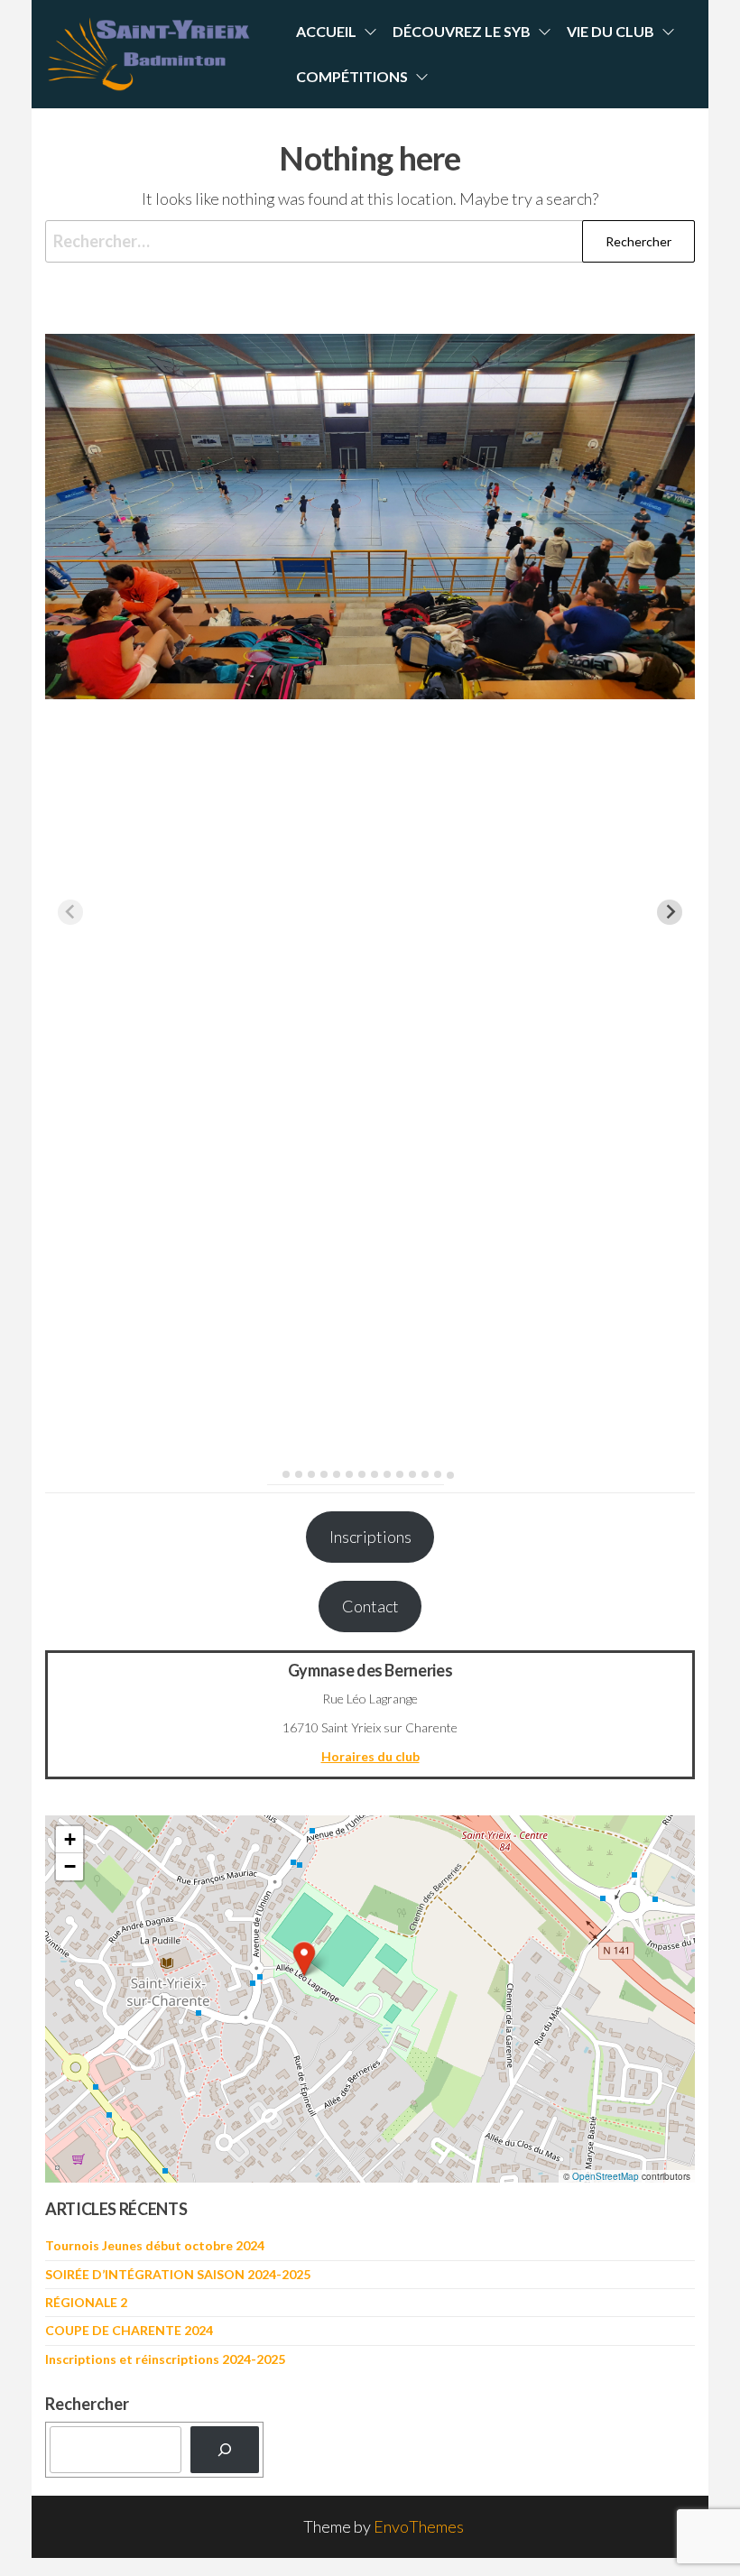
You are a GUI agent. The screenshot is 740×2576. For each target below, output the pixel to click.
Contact (370, 1606)
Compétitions (352, 76)
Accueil (326, 31)
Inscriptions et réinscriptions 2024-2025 (165, 2359)
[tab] (273, 1475)
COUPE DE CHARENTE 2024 (129, 2330)
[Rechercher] (225, 2450)
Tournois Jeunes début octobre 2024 (155, 2245)
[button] (304, 1959)
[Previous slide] (70, 912)
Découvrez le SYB (462, 31)
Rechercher (87, 2404)
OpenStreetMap (606, 2176)
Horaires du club (370, 1756)
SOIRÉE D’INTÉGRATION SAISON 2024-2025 (178, 2274)
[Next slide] (670, 912)
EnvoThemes (419, 2526)
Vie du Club (610, 31)
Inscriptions (370, 1537)
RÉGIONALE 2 (86, 2302)
